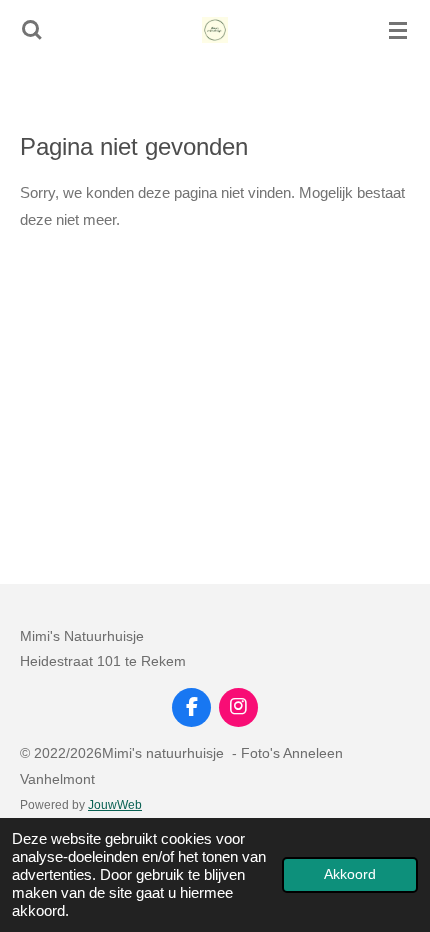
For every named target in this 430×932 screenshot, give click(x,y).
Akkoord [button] (350, 874)
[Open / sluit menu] (398, 30)
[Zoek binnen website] (32, 30)
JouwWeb (115, 804)
